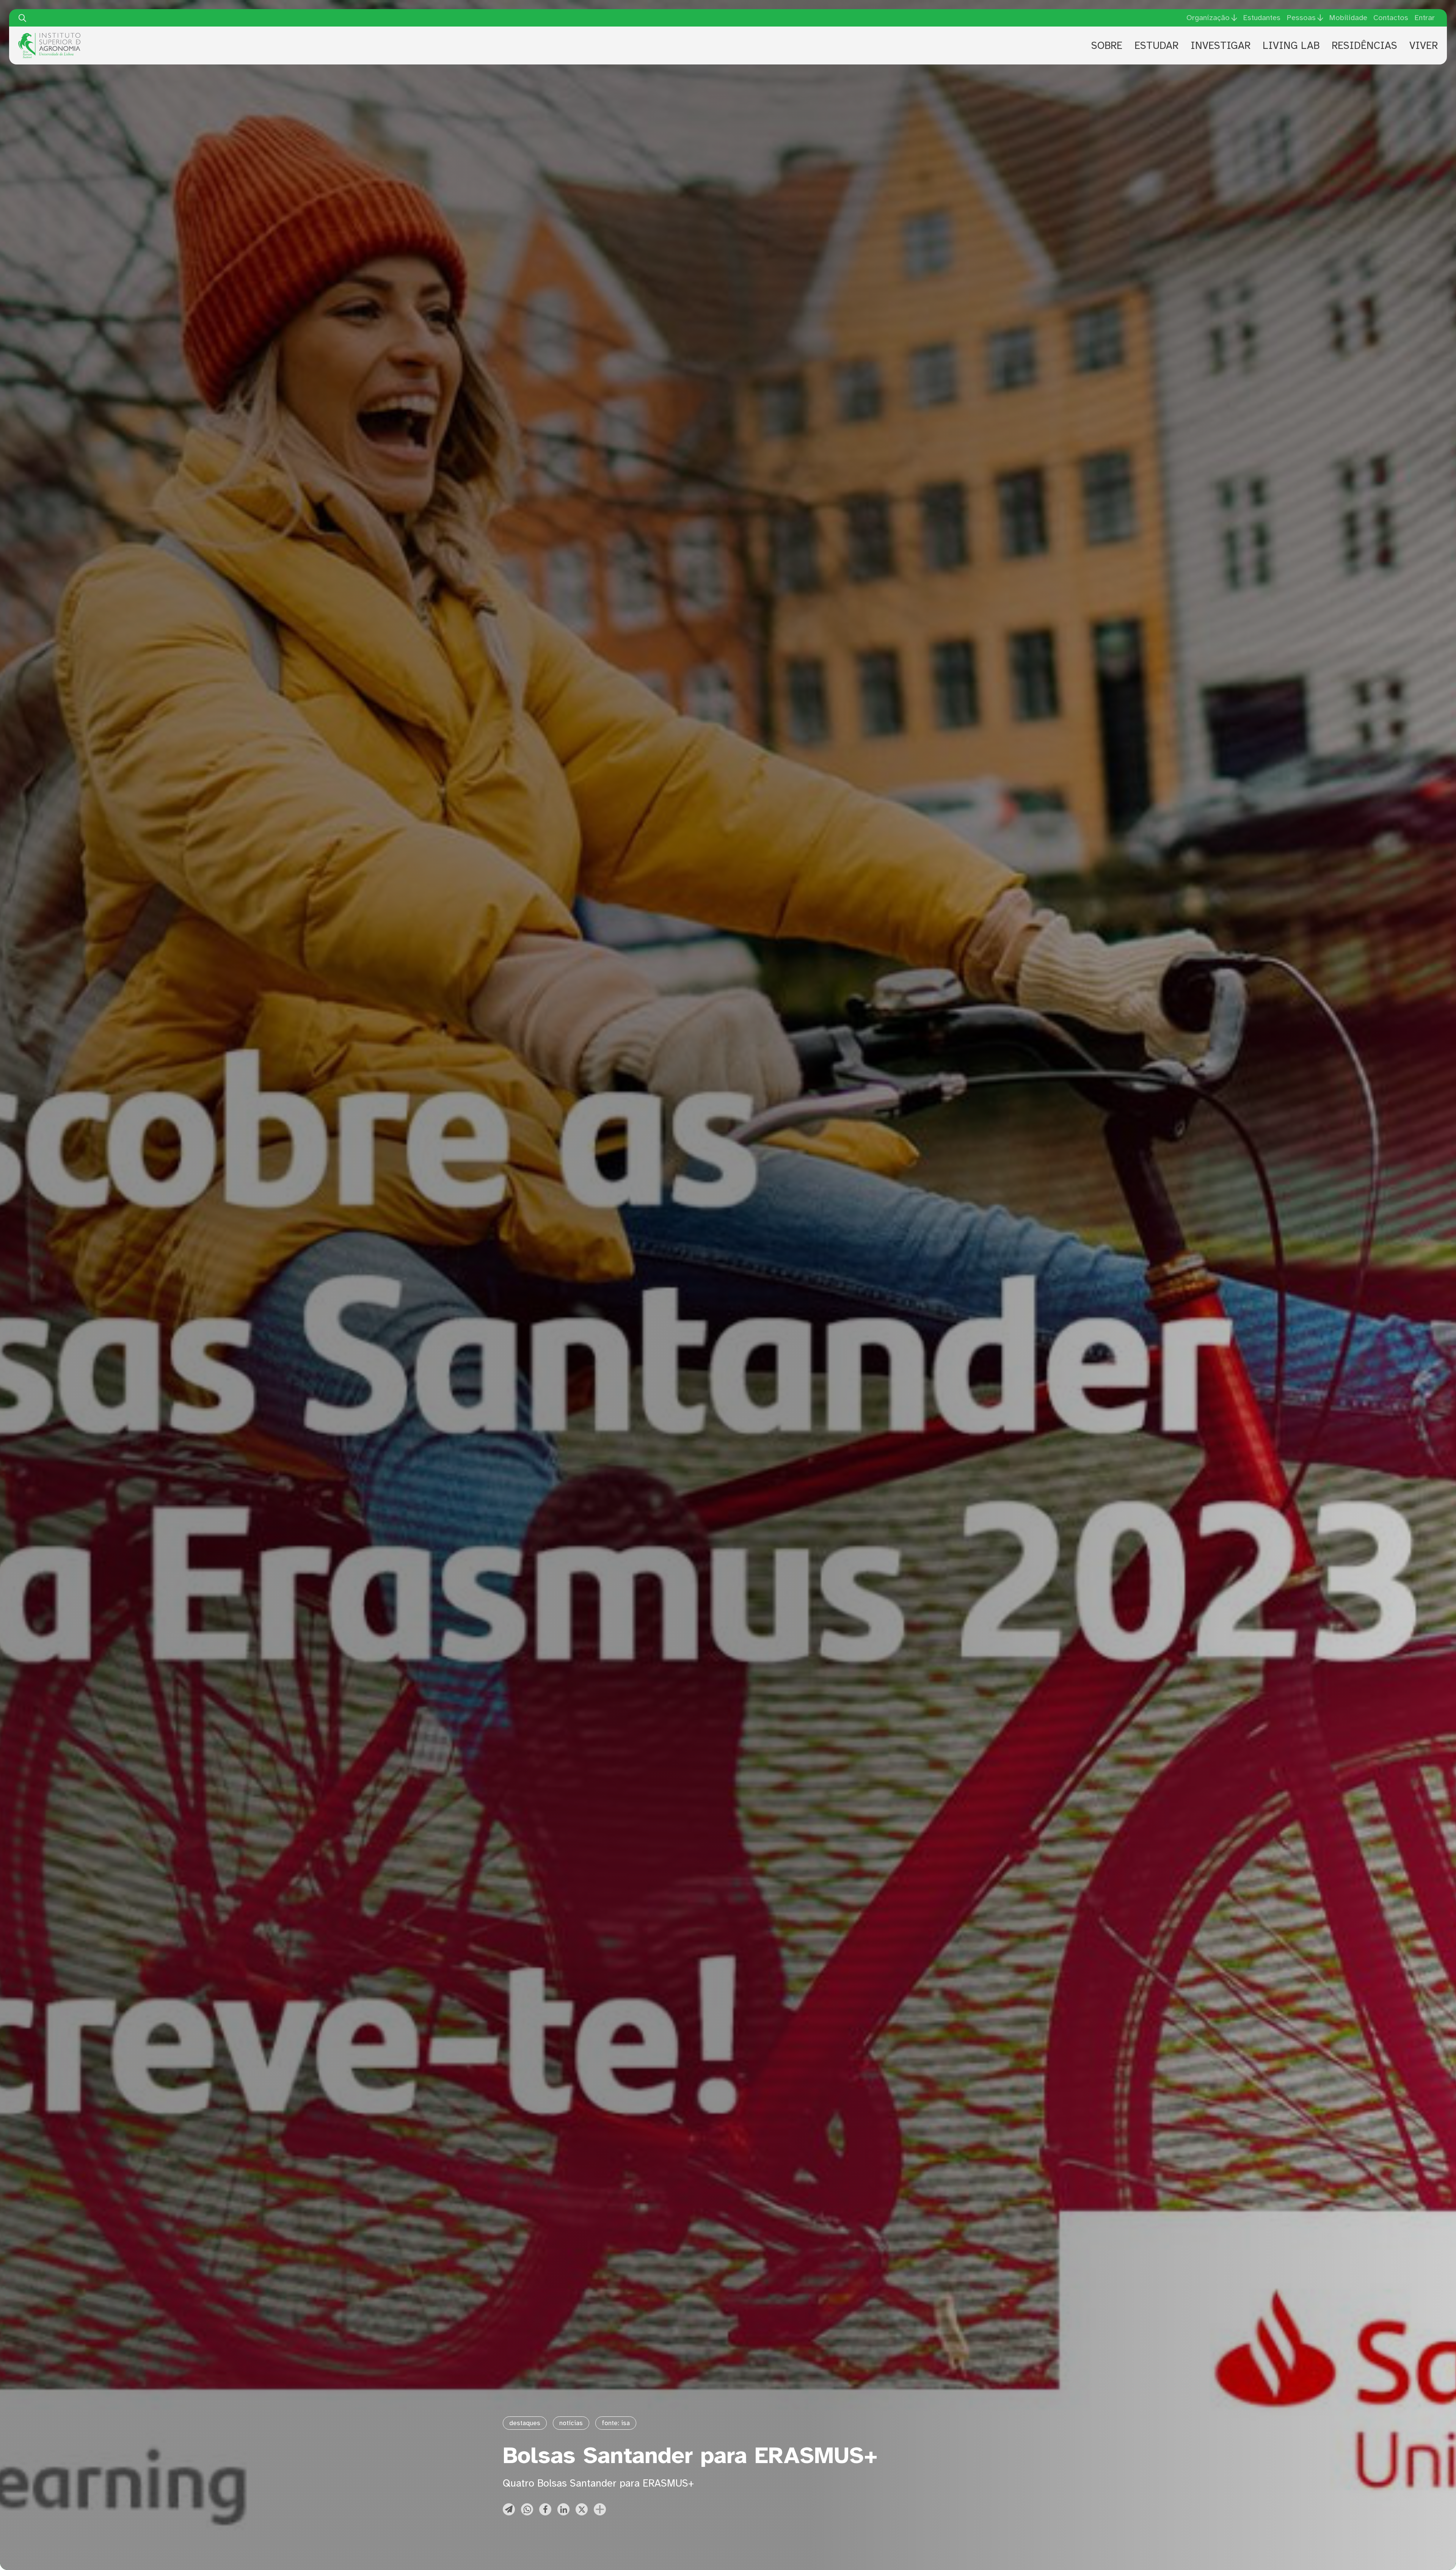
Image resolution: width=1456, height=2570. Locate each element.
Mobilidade (1348, 18)
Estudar (1156, 46)
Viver (1424, 46)
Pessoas (1301, 18)
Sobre (1107, 46)
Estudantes (1262, 18)
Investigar (1221, 46)
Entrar (1425, 18)
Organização (1208, 18)
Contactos (1391, 18)
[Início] (49, 36)
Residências (1364, 46)
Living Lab (1291, 46)
